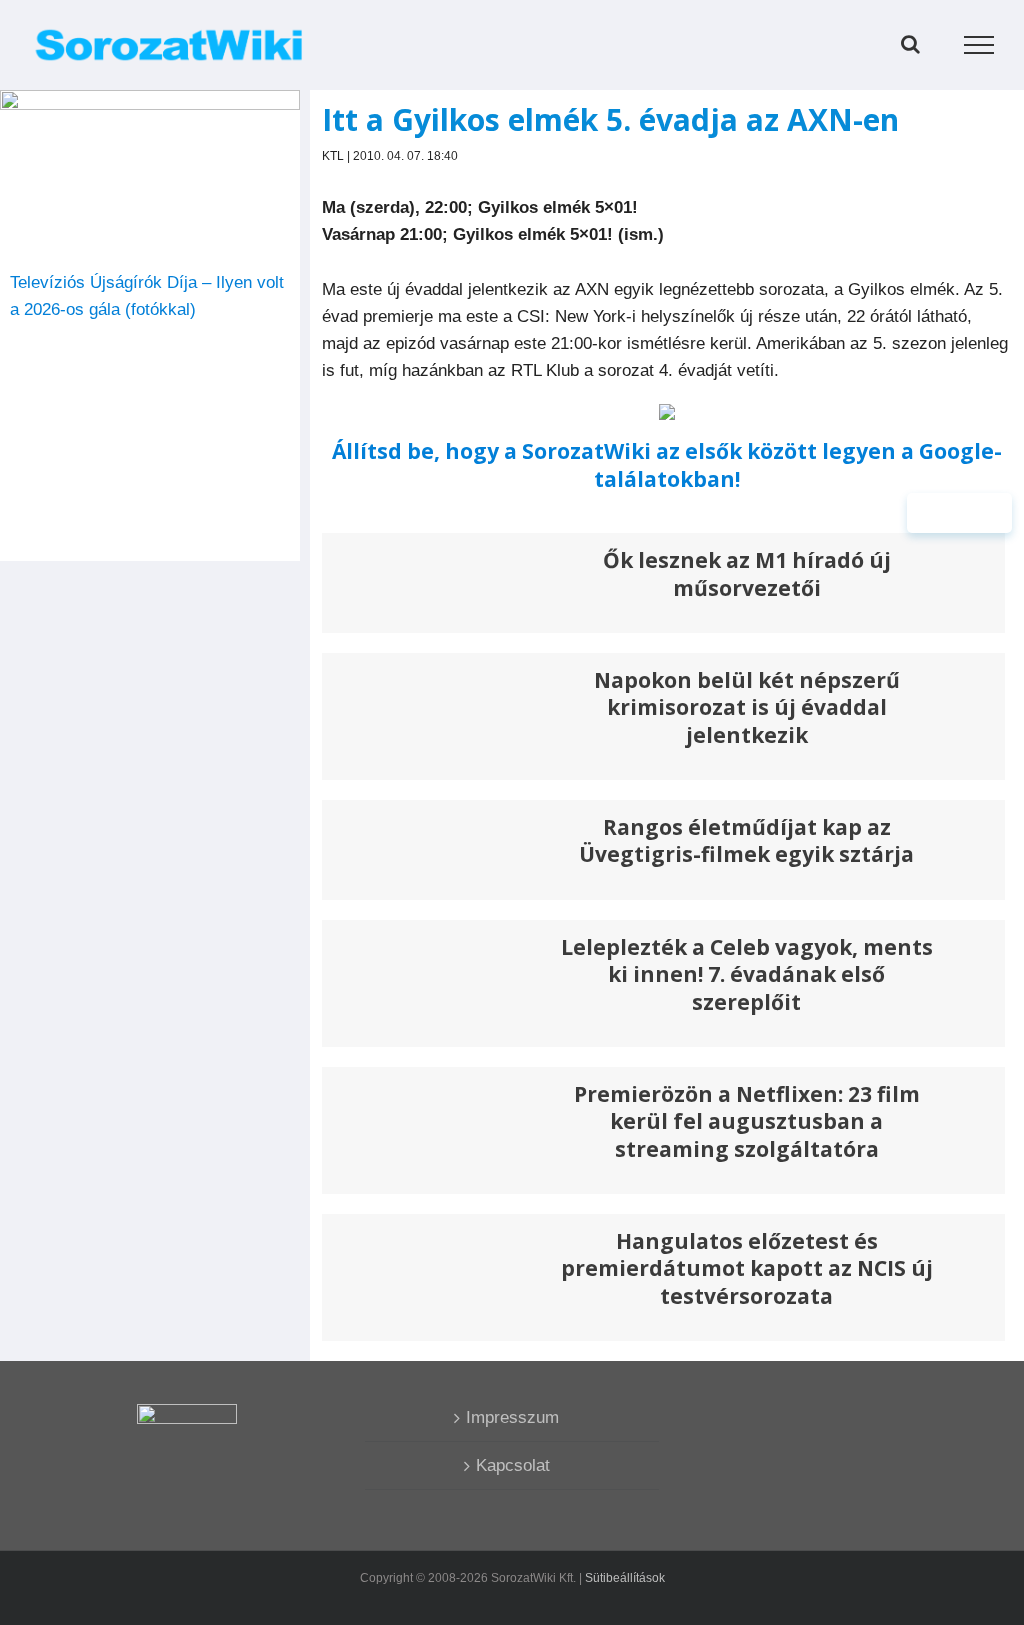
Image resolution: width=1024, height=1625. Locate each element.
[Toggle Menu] (979, 45)
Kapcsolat (513, 1465)
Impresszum (512, 1417)
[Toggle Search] (910, 44)
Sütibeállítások (625, 1578)
